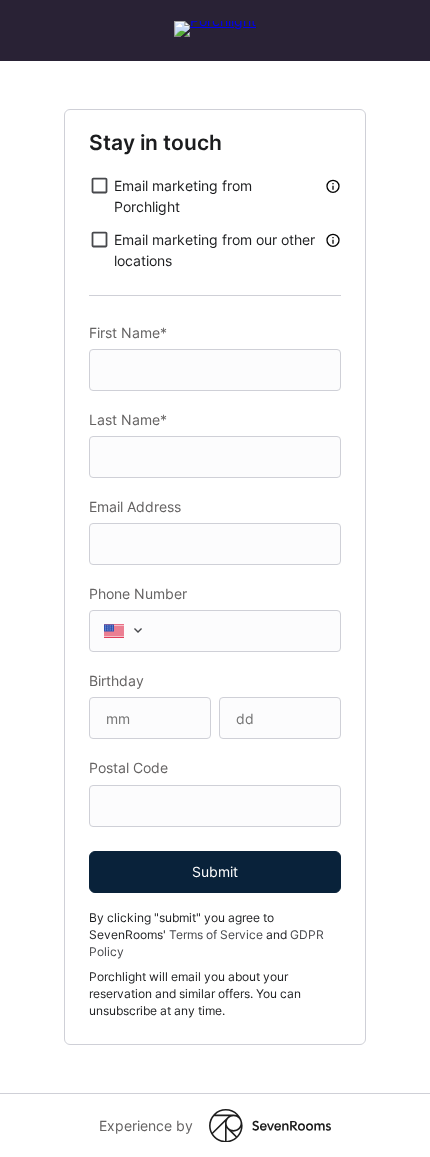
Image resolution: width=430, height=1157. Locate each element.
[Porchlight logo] (215, 20)
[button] (333, 185)
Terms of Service (216, 934)
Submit (215, 871)
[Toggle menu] (142, 630)
